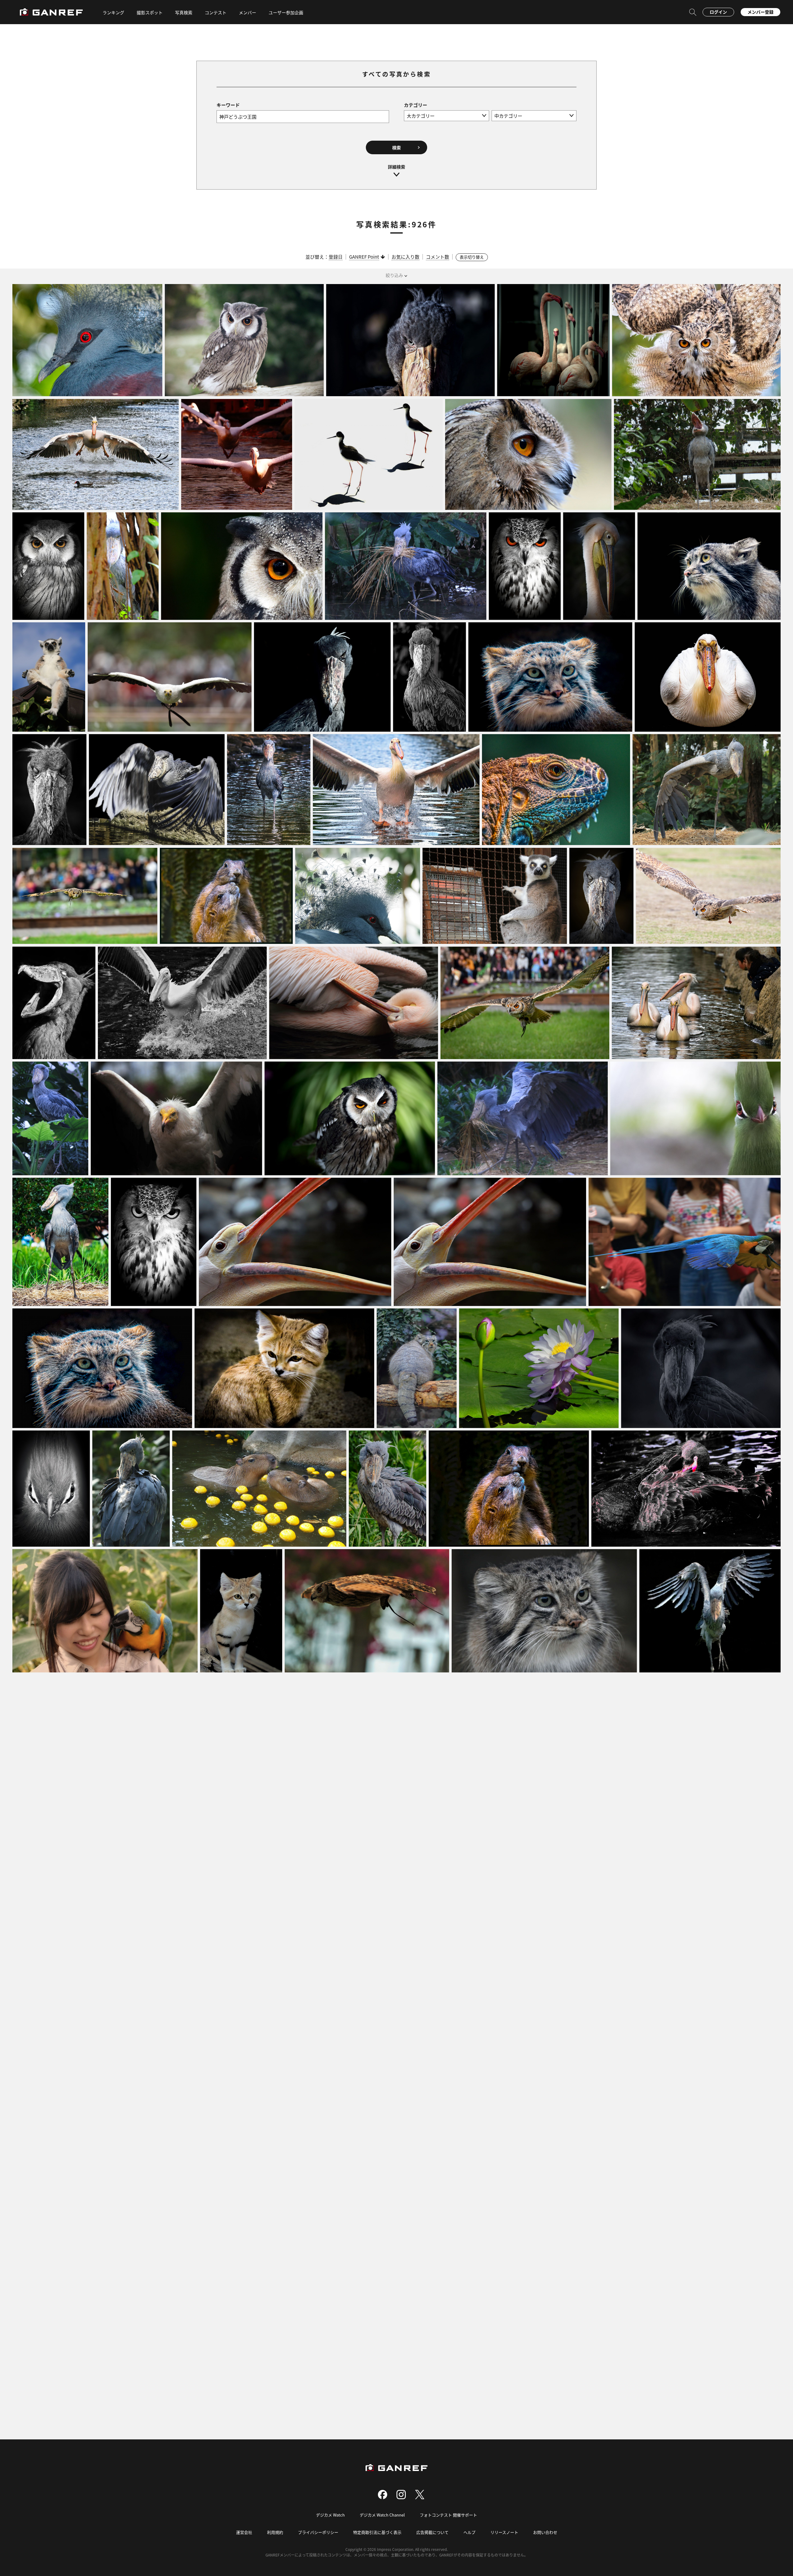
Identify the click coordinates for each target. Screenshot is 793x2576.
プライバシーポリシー (318, 2532)
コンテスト (216, 12)
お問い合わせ (545, 2532)
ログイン (718, 12)
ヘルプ (469, 2532)
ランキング (113, 12)
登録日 (336, 257)
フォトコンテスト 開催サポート (448, 2515)
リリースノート (504, 2532)
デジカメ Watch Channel (382, 2515)
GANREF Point (364, 257)
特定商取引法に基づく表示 (377, 2532)
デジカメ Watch (330, 2515)
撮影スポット (150, 12)
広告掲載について (432, 2532)
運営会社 (244, 2532)
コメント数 (438, 257)
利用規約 (275, 2532)
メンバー (248, 12)
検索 (396, 147)
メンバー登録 (760, 12)
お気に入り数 (405, 257)
